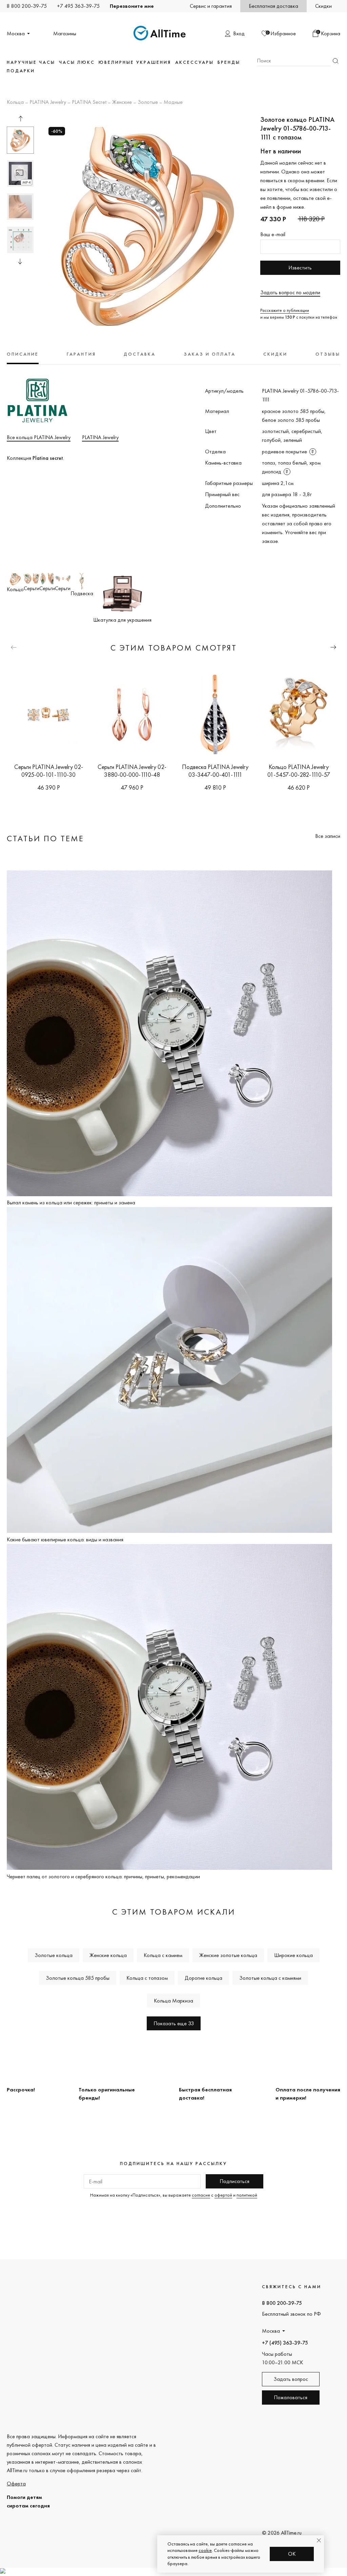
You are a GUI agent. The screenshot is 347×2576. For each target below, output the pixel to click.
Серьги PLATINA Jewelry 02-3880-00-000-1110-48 (132, 771)
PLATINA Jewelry (48, 102)
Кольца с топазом (147, 1978)
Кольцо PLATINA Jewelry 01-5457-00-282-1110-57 (299, 771)
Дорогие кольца (203, 1978)
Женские (122, 102)
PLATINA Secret (89, 102)
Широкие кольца (293, 1955)
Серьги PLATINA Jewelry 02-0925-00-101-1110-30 (48, 771)
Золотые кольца (54, 1955)
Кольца (15, 102)
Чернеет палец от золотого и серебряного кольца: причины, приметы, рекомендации (103, 1876)
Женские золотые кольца (228, 1955)
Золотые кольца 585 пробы (78, 1978)
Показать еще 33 (174, 2023)
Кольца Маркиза (173, 2001)
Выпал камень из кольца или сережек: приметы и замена (71, 1202)
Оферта (16, 2484)
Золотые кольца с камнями (270, 1978)
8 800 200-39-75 (27, 6)
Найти (335, 61)
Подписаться (234, 2181)
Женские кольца (108, 1955)
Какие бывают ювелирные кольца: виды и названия (65, 1539)
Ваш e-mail (273, 234)
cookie (205, 2550)
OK (292, 2554)
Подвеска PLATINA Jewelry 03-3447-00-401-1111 (215, 771)
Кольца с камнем (163, 1955)
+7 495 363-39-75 (78, 6)
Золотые (148, 102)
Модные (173, 102)
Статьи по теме (45, 838)
